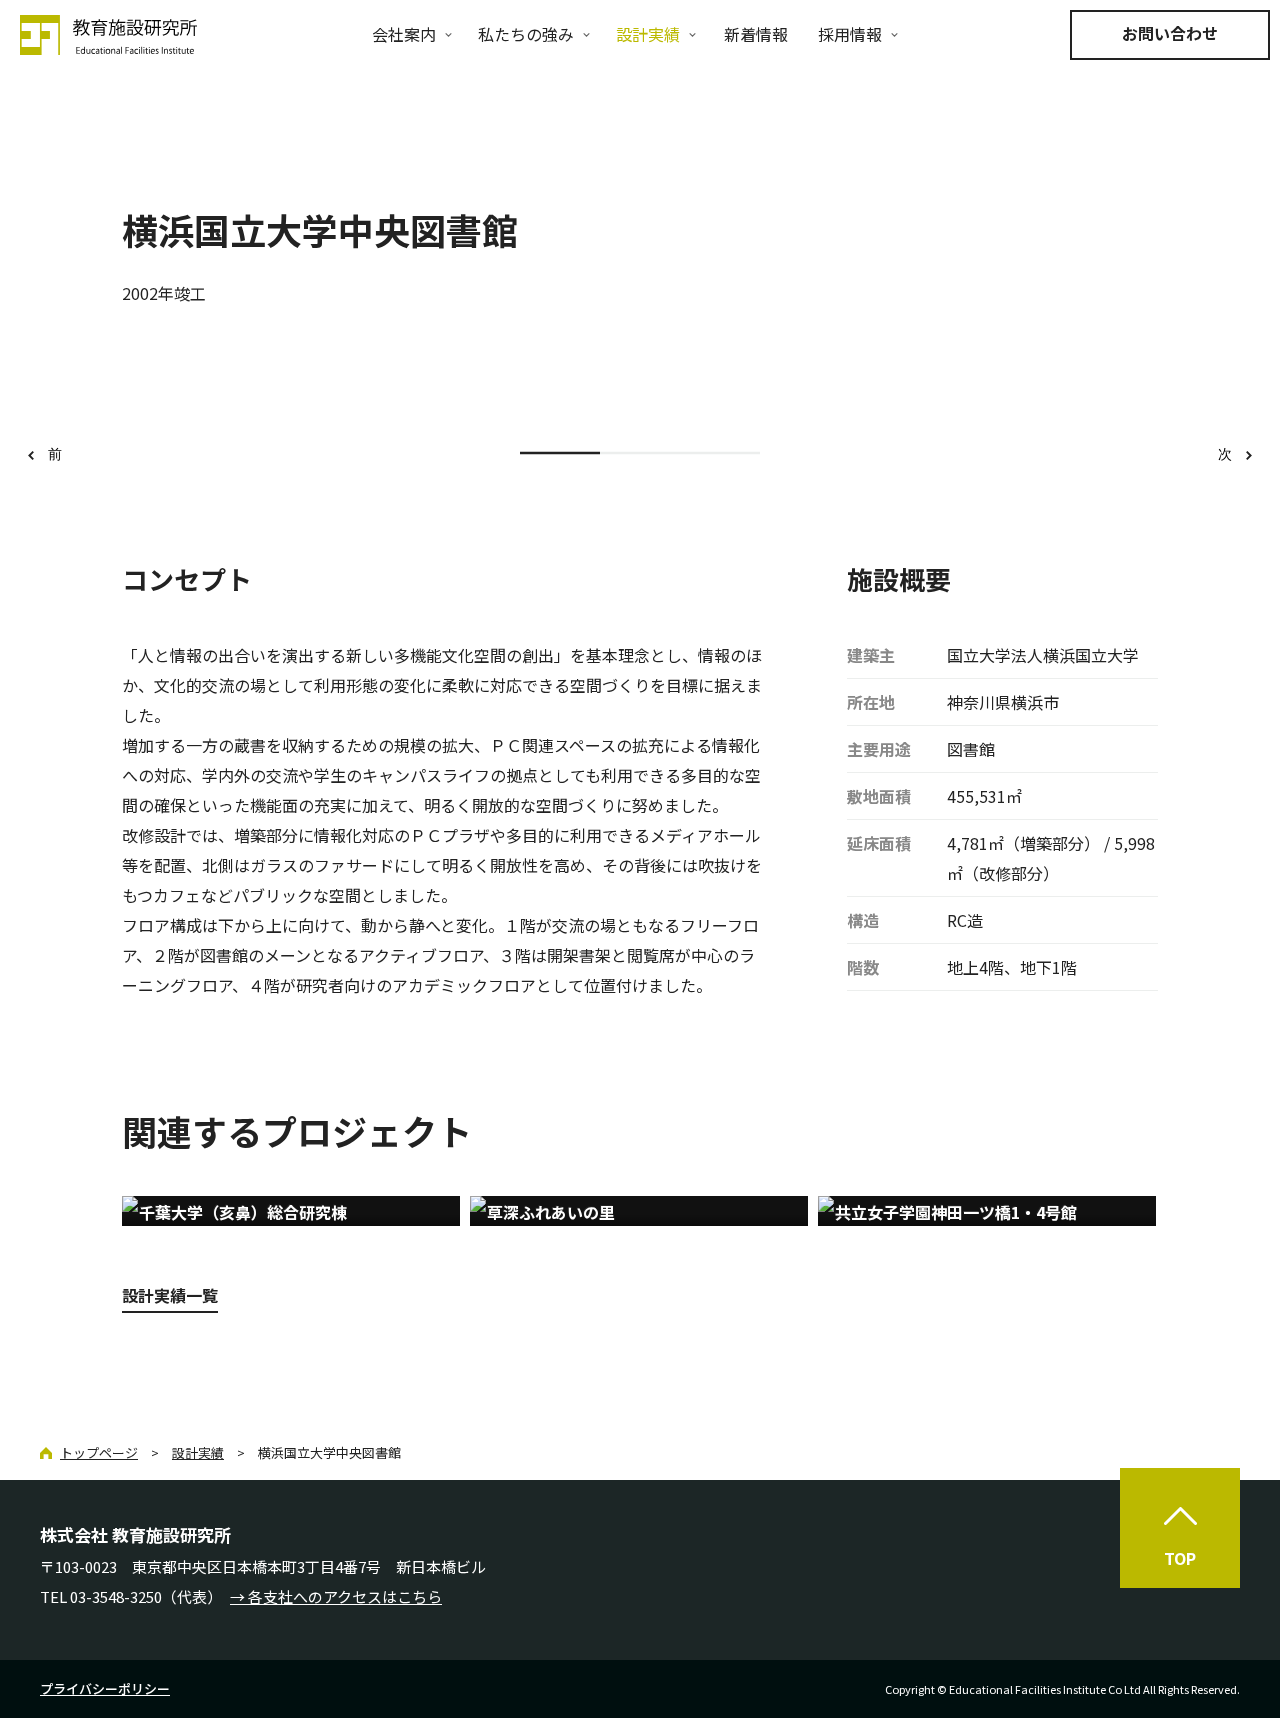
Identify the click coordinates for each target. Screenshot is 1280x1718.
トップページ (99, 1452)
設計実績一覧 (170, 1295)
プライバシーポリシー (105, 1688)
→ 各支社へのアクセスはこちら (336, 1596)
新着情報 (756, 34)
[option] (640, 389)
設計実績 (648, 34)
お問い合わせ (1170, 33)
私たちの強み (526, 34)
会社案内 (404, 34)
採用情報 (850, 34)
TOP (1180, 1558)
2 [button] (640, 453)
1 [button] (560, 453)
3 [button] (720, 453)
